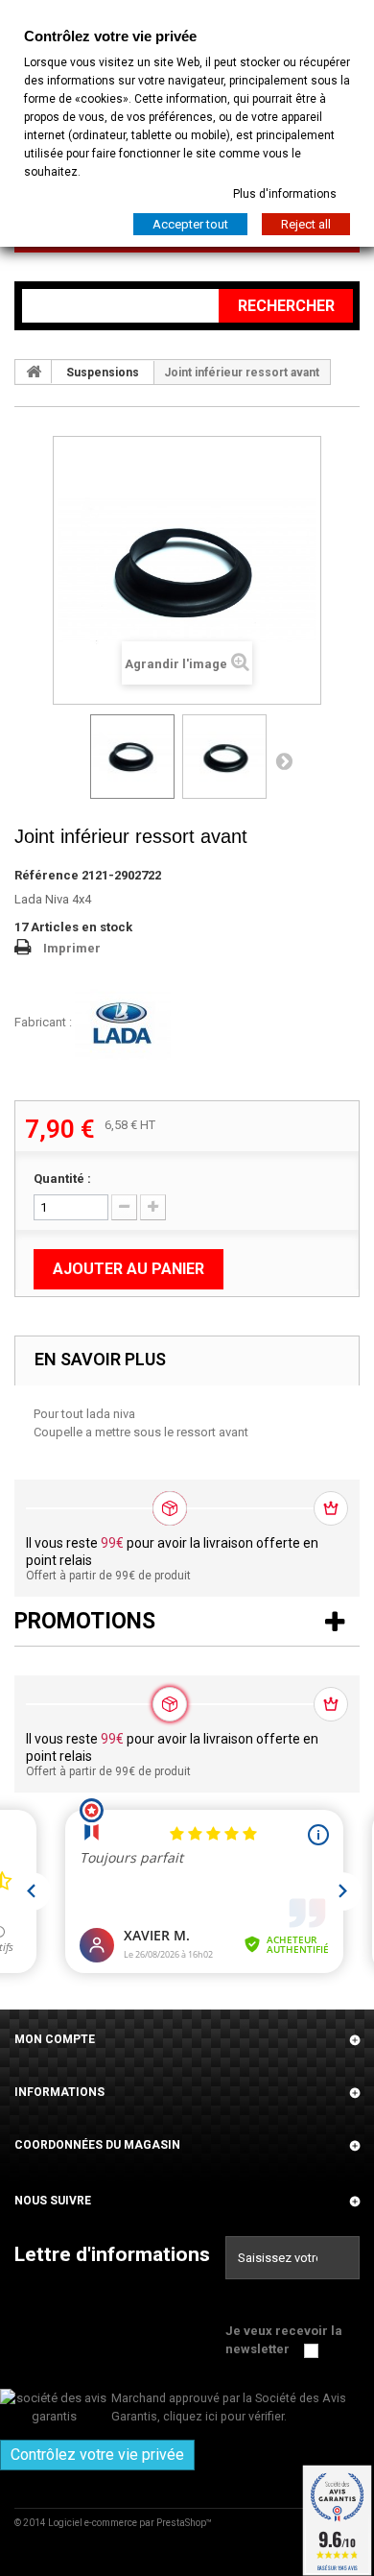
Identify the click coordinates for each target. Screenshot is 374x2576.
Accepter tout (190, 224)
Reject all (306, 224)
